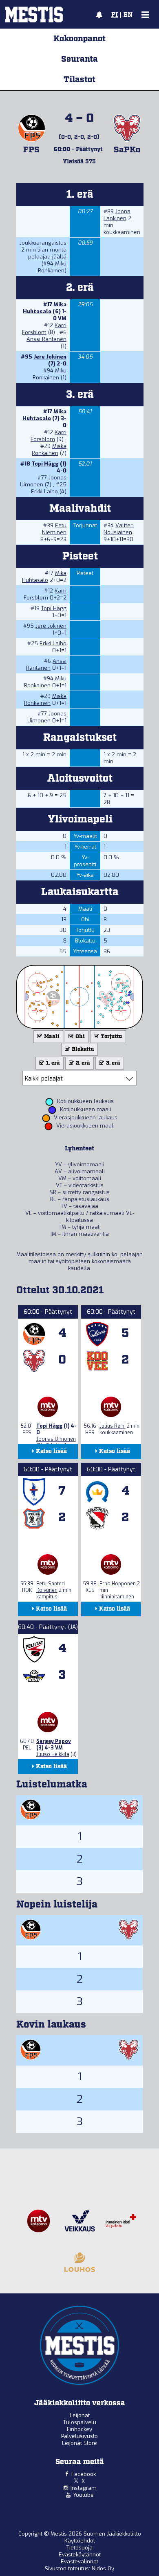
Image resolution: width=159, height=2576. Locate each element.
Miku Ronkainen (52, 267)
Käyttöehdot (80, 2541)
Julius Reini (113, 1426)
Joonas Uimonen (47, 717)
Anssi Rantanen (46, 339)
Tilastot (79, 80)
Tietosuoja (79, 2548)
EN (128, 15)
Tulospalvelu (80, 2422)
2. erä (82, 1063)
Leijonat (80, 2415)
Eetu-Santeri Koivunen (51, 1587)
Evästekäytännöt (80, 2555)
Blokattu (82, 1049)
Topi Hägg (45, 464)
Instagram (84, 2488)
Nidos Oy (103, 2568)
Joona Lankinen (117, 215)
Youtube (83, 2495)
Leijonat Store (79, 2443)
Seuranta (79, 59)
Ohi (79, 1037)
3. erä (113, 1063)
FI (115, 15)
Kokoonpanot (79, 39)
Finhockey (79, 2429)
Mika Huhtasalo (45, 308)
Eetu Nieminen (54, 529)
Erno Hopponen (118, 1584)
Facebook (84, 2474)
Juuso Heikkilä (53, 1754)
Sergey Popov (54, 1741)
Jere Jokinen (50, 357)
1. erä (52, 1063)
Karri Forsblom (44, 329)
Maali (51, 1037)
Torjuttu (111, 1037)
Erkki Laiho (44, 491)
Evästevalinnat (79, 2562)
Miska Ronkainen (49, 450)
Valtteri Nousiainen (119, 529)
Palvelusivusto (79, 2436)
